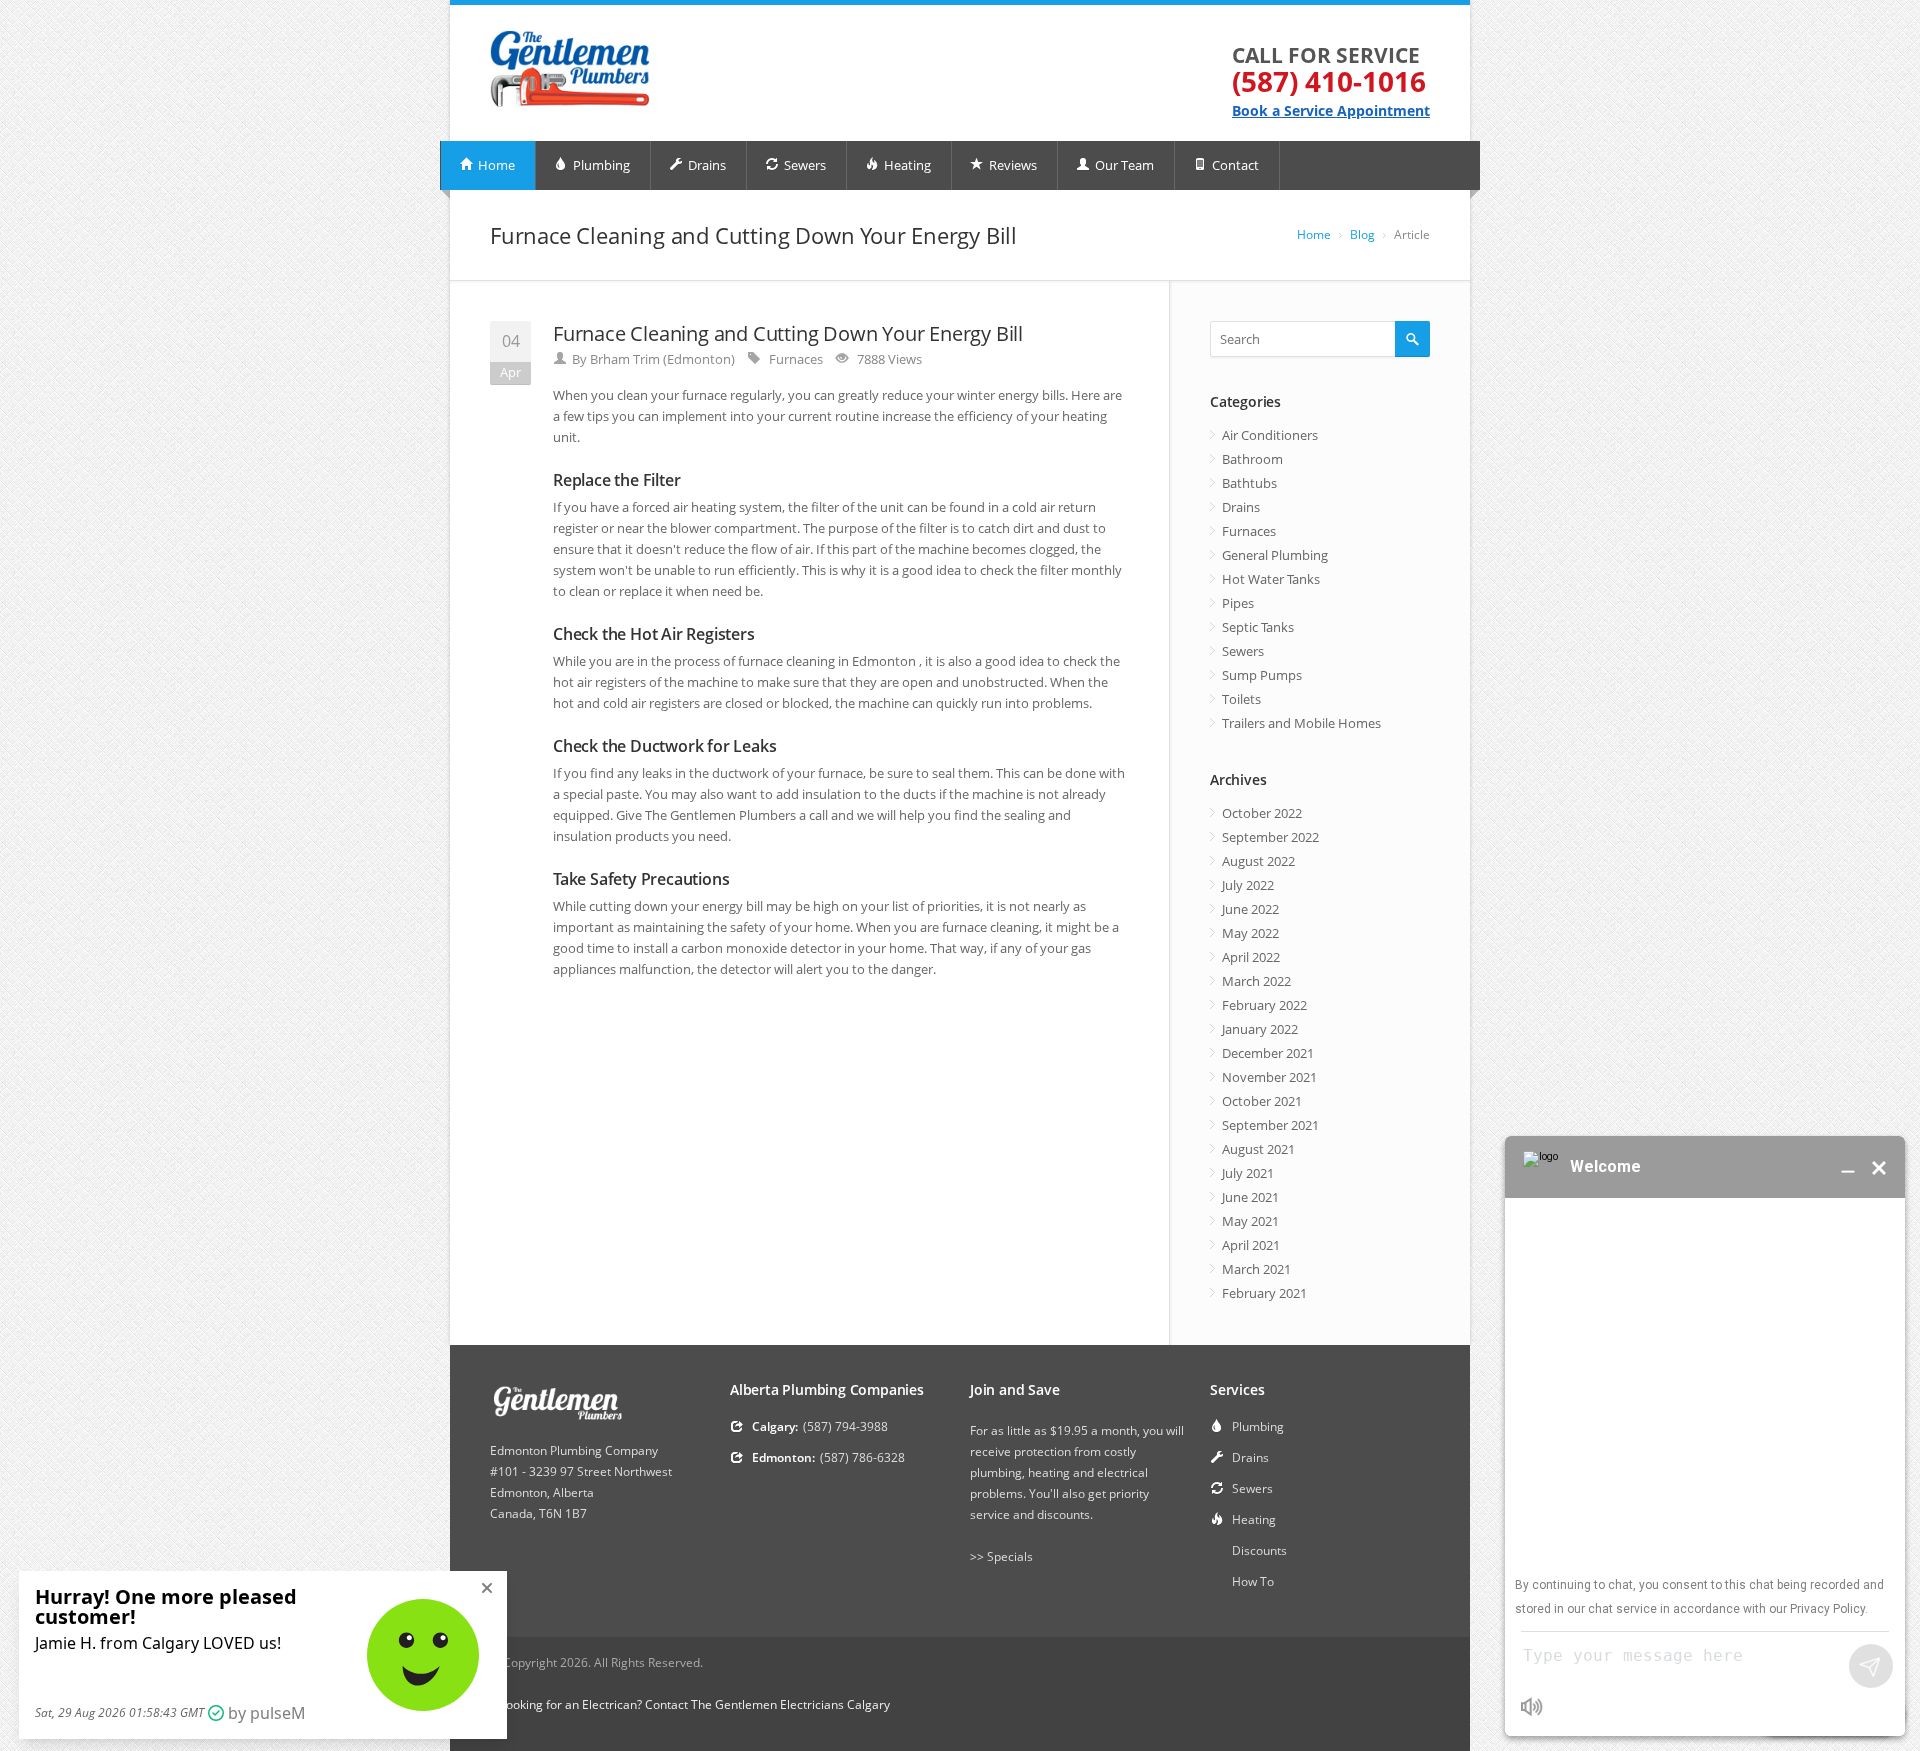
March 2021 (1256, 1269)
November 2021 (1269, 1077)
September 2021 (1270, 1125)
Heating (906, 165)
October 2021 (1262, 1101)
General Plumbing (1275, 555)
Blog (1362, 234)
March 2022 (1256, 981)
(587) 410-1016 (1329, 81)
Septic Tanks (1258, 627)
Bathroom (1252, 459)
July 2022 (1248, 885)
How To (1253, 1581)
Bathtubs (1249, 483)
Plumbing (600, 165)
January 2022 (1260, 1029)
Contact (1234, 165)
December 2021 (1268, 1053)
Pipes (1238, 603)
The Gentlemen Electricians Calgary (790, 1704)
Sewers (803, 165)
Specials (1010, 1556)
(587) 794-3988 (845, 1426)
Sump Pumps (1262, 675)
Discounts (1259, 1550)
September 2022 (1270, 837)
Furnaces (796, 359)
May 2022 (1250, 933)
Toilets (1241, 699)
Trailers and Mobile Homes (1301, 723)
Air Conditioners (1270, 435)
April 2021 (1251, 1245)
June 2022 (1250, 909)
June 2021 (1250, 1197)
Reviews (1011, 165)
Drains (705, 165)
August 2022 (1258, 861)
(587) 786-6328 (862, 1457)
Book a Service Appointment (1331, 110)
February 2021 (1264, 1293)
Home (495, 165)
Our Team (1123, 165)
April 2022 (1251, 957)
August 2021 (1258, 1149)
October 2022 (1262, 813)
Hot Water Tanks (1271, 579)
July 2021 (1248, 1173)
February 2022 (1264, 1005)
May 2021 (1250, 1221)
